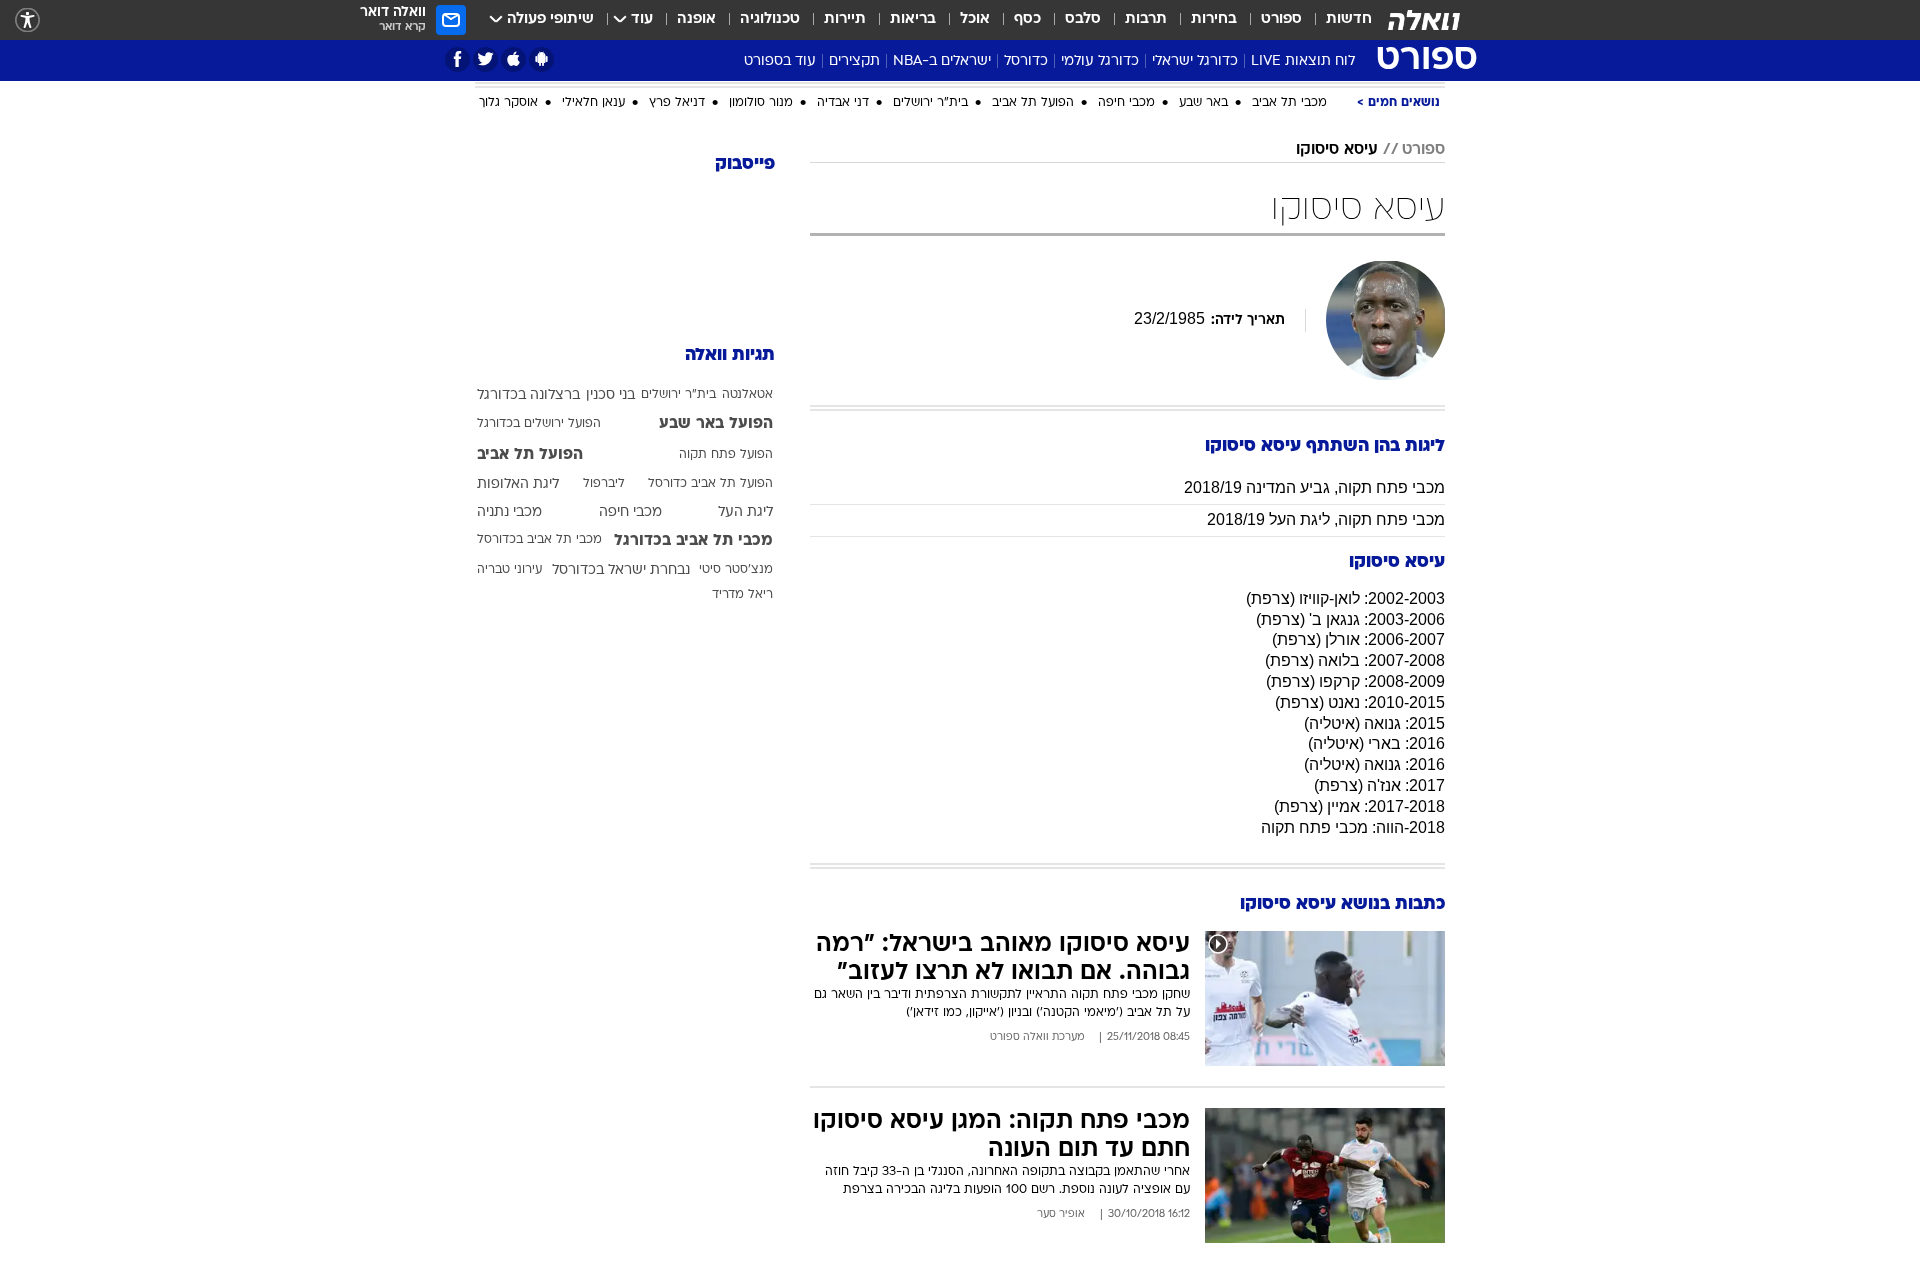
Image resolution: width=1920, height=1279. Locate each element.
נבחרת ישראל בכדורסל (621, 570)
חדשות (1349, 19)
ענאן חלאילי (593, 103)
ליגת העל (745, 512)
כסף (1027, 19)
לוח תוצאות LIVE (1303, 61)
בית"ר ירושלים (930, 103)
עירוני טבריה (509, 570)
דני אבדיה (843, 103)
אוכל (975, 19)
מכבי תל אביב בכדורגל (693, 541)
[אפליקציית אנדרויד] (541, 59)
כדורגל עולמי (1100, 61)
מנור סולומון (761, 103)
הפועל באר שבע (716, 424)
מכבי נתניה (509, 512)
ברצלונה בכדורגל (528, 395)
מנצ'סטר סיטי (736, 570)
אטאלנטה (747, 395)
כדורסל (1026, 61)
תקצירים (854, 61)
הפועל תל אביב (1033, 103)
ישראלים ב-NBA (942, 61)
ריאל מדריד (742, 595)
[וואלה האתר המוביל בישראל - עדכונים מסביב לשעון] (1424, 20)
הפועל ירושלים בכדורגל (539, 424)
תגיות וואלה (730, 355)
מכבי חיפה (1126, 103)
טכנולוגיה (770, 19)
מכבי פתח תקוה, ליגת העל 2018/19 (1326, 519)
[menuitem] (1337, 20)
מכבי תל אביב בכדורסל (539, 540)
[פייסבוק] (457, 59)
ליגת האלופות (518, 484)
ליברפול (604, 484)
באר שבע (1203, 103)
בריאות (913, 19)
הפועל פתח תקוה (726, 455)
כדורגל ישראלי (1195, 61)
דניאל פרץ (677, 103)
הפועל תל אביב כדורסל (710, 484)
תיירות (845, 19)
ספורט (1281, 19)
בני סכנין (610, 395)
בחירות (1214, 19)
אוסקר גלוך (508, 103)
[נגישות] (27, 20)
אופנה (696, 19)
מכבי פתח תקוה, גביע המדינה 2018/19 (1314, 487)
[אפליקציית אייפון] (513, 59)
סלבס (1083, 19)
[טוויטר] (485, 59)
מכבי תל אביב (1289, 103)
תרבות (1146, 19)
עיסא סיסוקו (1337, 150)
